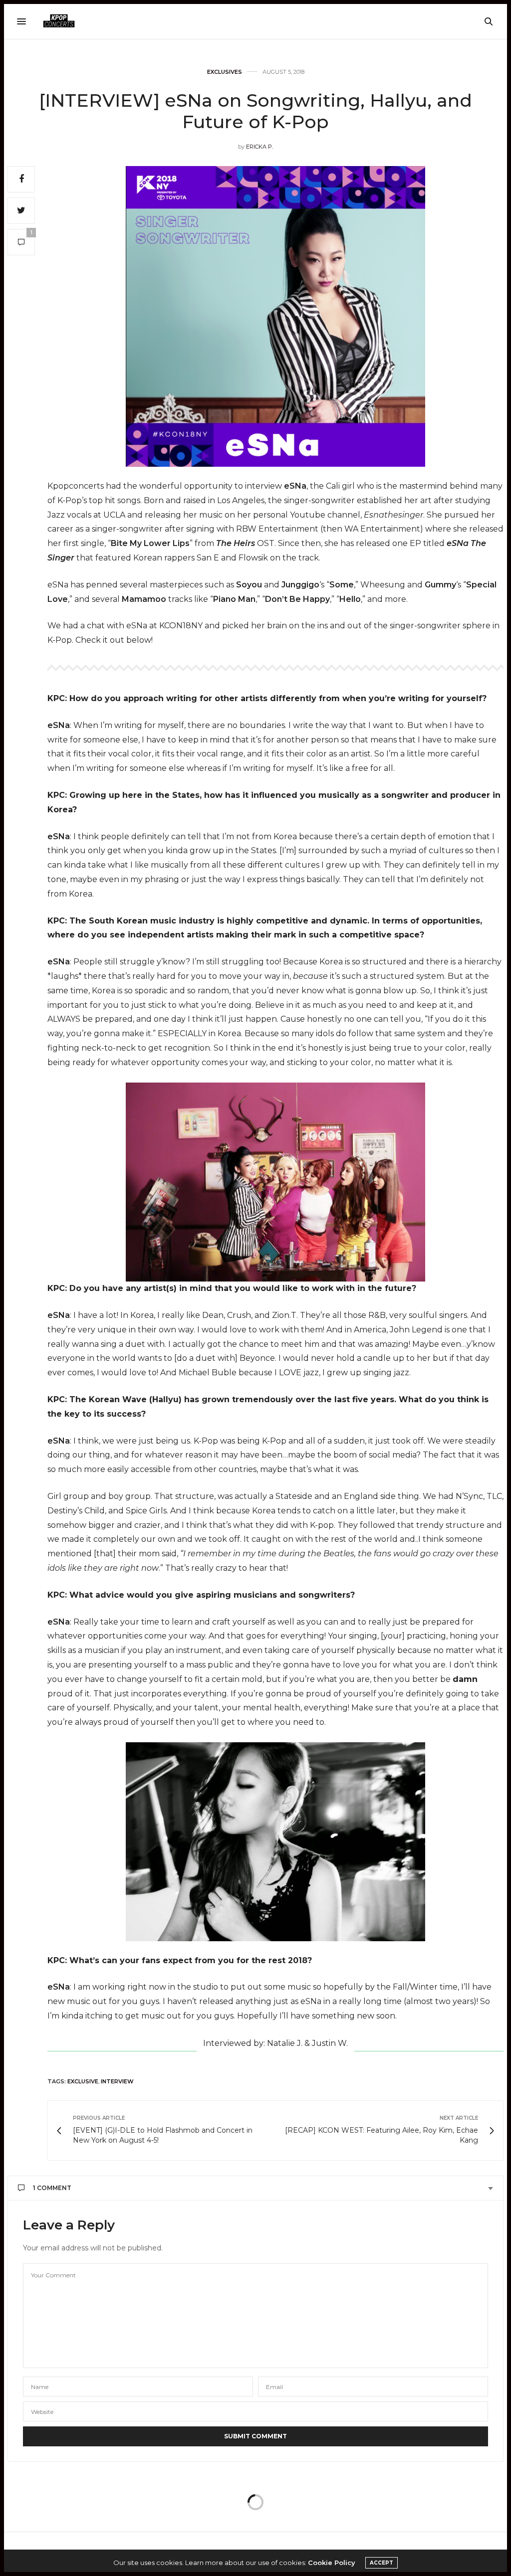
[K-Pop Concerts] (59, 21)
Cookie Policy (332, 2563)
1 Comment (52, 2188)
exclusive (83, 2081)
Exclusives (225, 72)
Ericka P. (259, 147)
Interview (117, 2081)
